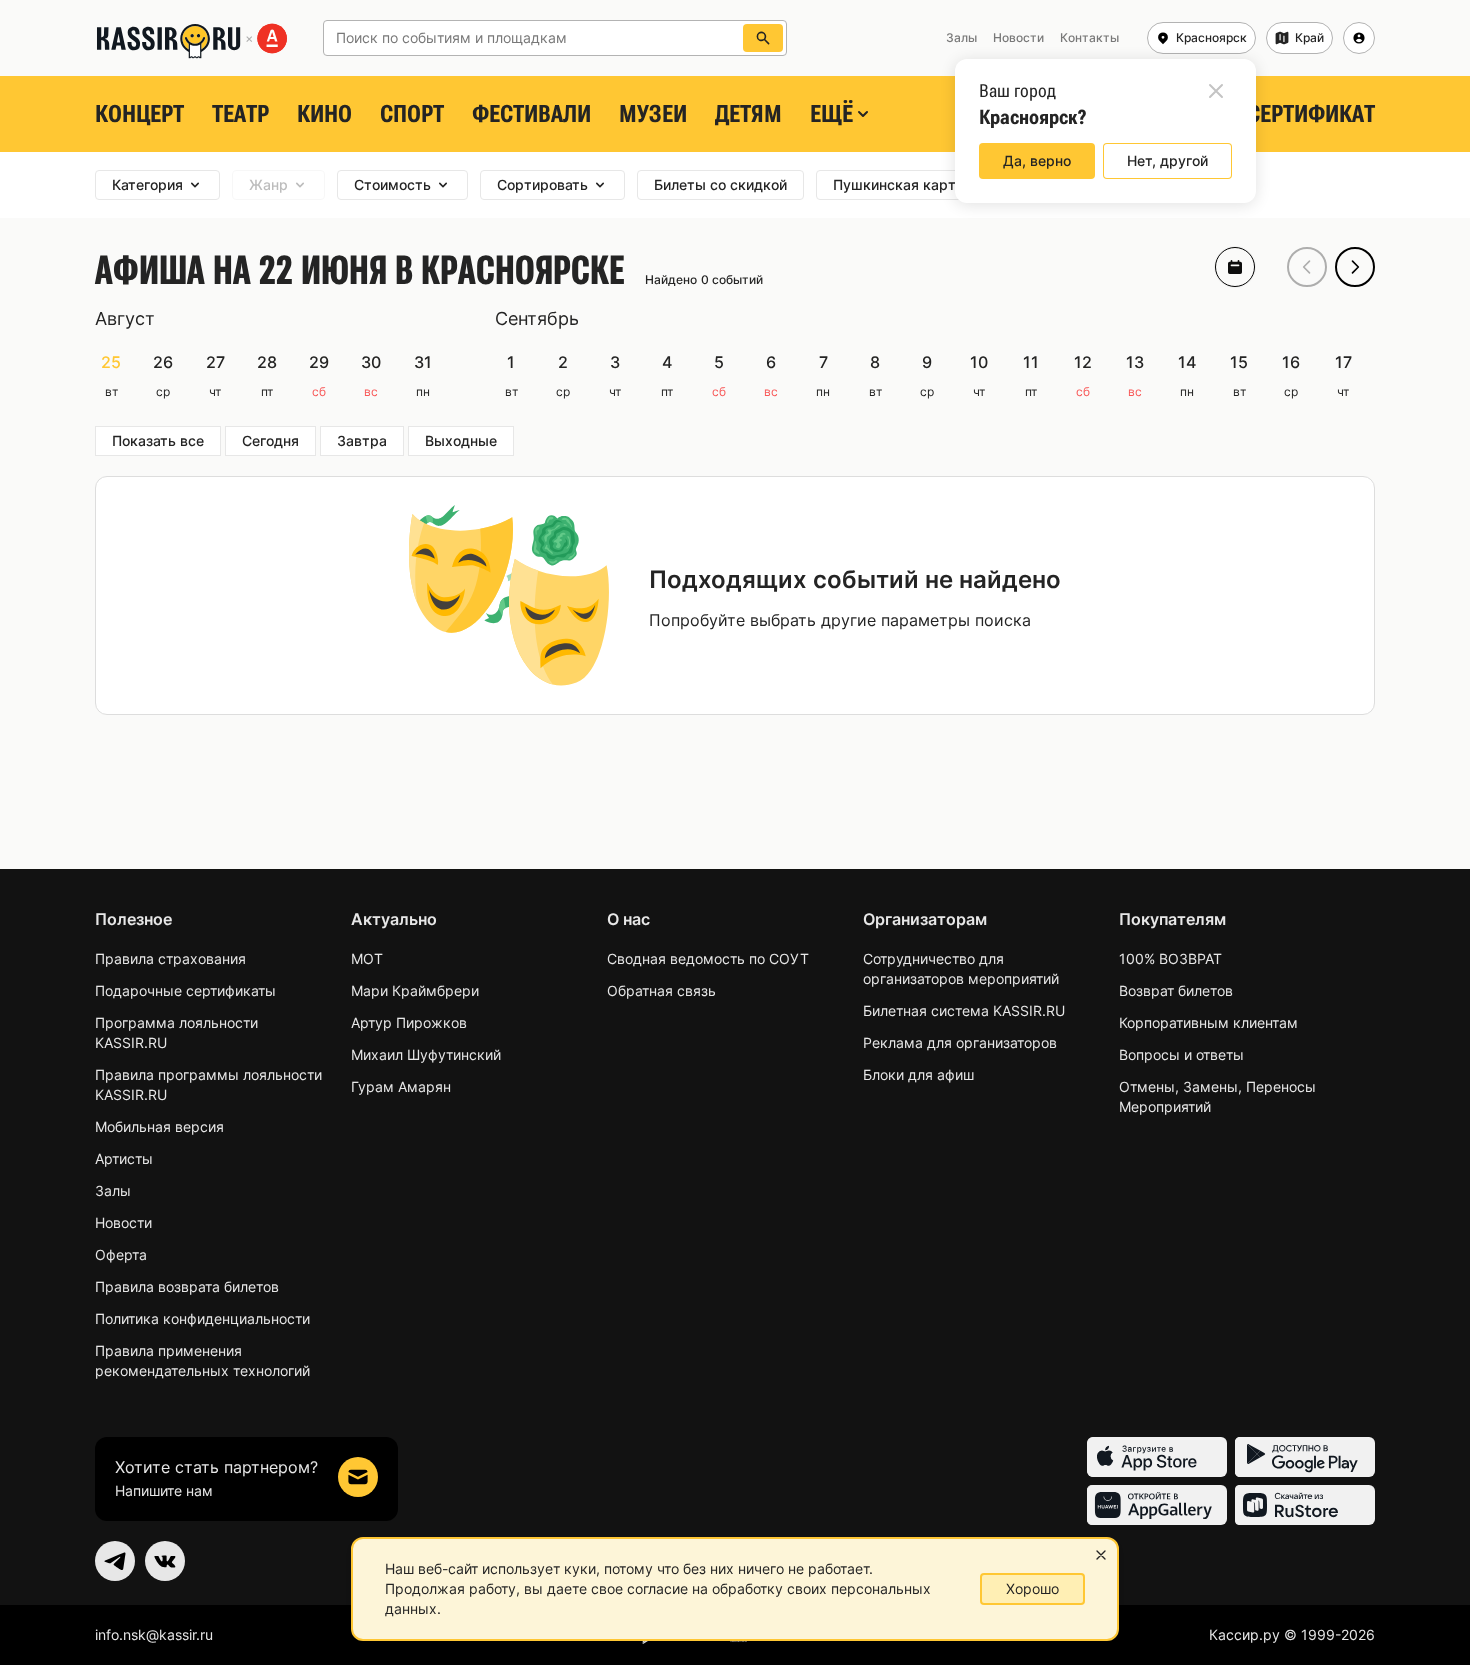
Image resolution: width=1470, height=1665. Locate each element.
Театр (240, 114)
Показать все (158, 440)
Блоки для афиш (918, 1074)
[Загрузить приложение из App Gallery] (1157, 1505)
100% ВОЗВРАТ (1170, 958)
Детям (748, 114)
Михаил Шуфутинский (426, 1054)
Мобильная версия (159, 1126)
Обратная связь (661, 990)
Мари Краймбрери (415, 990)
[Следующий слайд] (1355, 267)
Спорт (412, 114)
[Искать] (763, 38)
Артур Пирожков (409, 1022)
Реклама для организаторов (960, 1042)
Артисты (124, 1158)
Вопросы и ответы (1181, 1054)
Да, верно (1037, 160)
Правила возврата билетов (187, 1286)
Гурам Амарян (401, 1086)
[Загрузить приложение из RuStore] (1305, 1505)
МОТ (367, 958)
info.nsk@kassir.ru (154, 1634)
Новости (123, 1222)
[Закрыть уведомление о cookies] (1101, 1555)
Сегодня (270, 440)
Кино (324, 114)
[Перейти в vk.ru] (165, 1561)
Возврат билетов (1176, 990)
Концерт (139, 114)
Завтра (362, 440)
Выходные (461, 440)
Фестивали (531, 114)
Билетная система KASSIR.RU (964, 1010)
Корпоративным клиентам (1208, 1022)
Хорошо (1032, 1588)
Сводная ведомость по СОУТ (708, 958)
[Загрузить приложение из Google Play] (1305, 1457)
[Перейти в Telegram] (115, 1561)
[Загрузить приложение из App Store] (1157, 1457)
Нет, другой (1167, 160)
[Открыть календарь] (1235, 267)
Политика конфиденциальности (202, 1318)
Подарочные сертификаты (185, 990)
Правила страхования (170, 958)
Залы (113, 1190)
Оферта (121, 1254)
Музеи (653, 114)
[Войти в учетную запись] (1359, 38)
